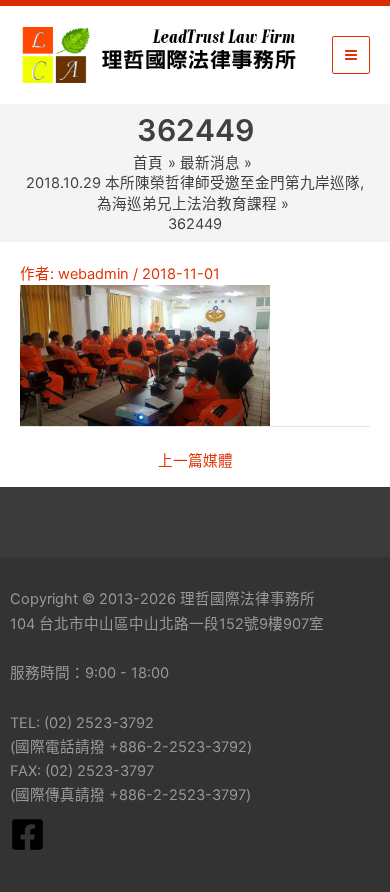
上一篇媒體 (195, 461)
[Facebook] (27, 834)
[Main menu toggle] (351, 55)
